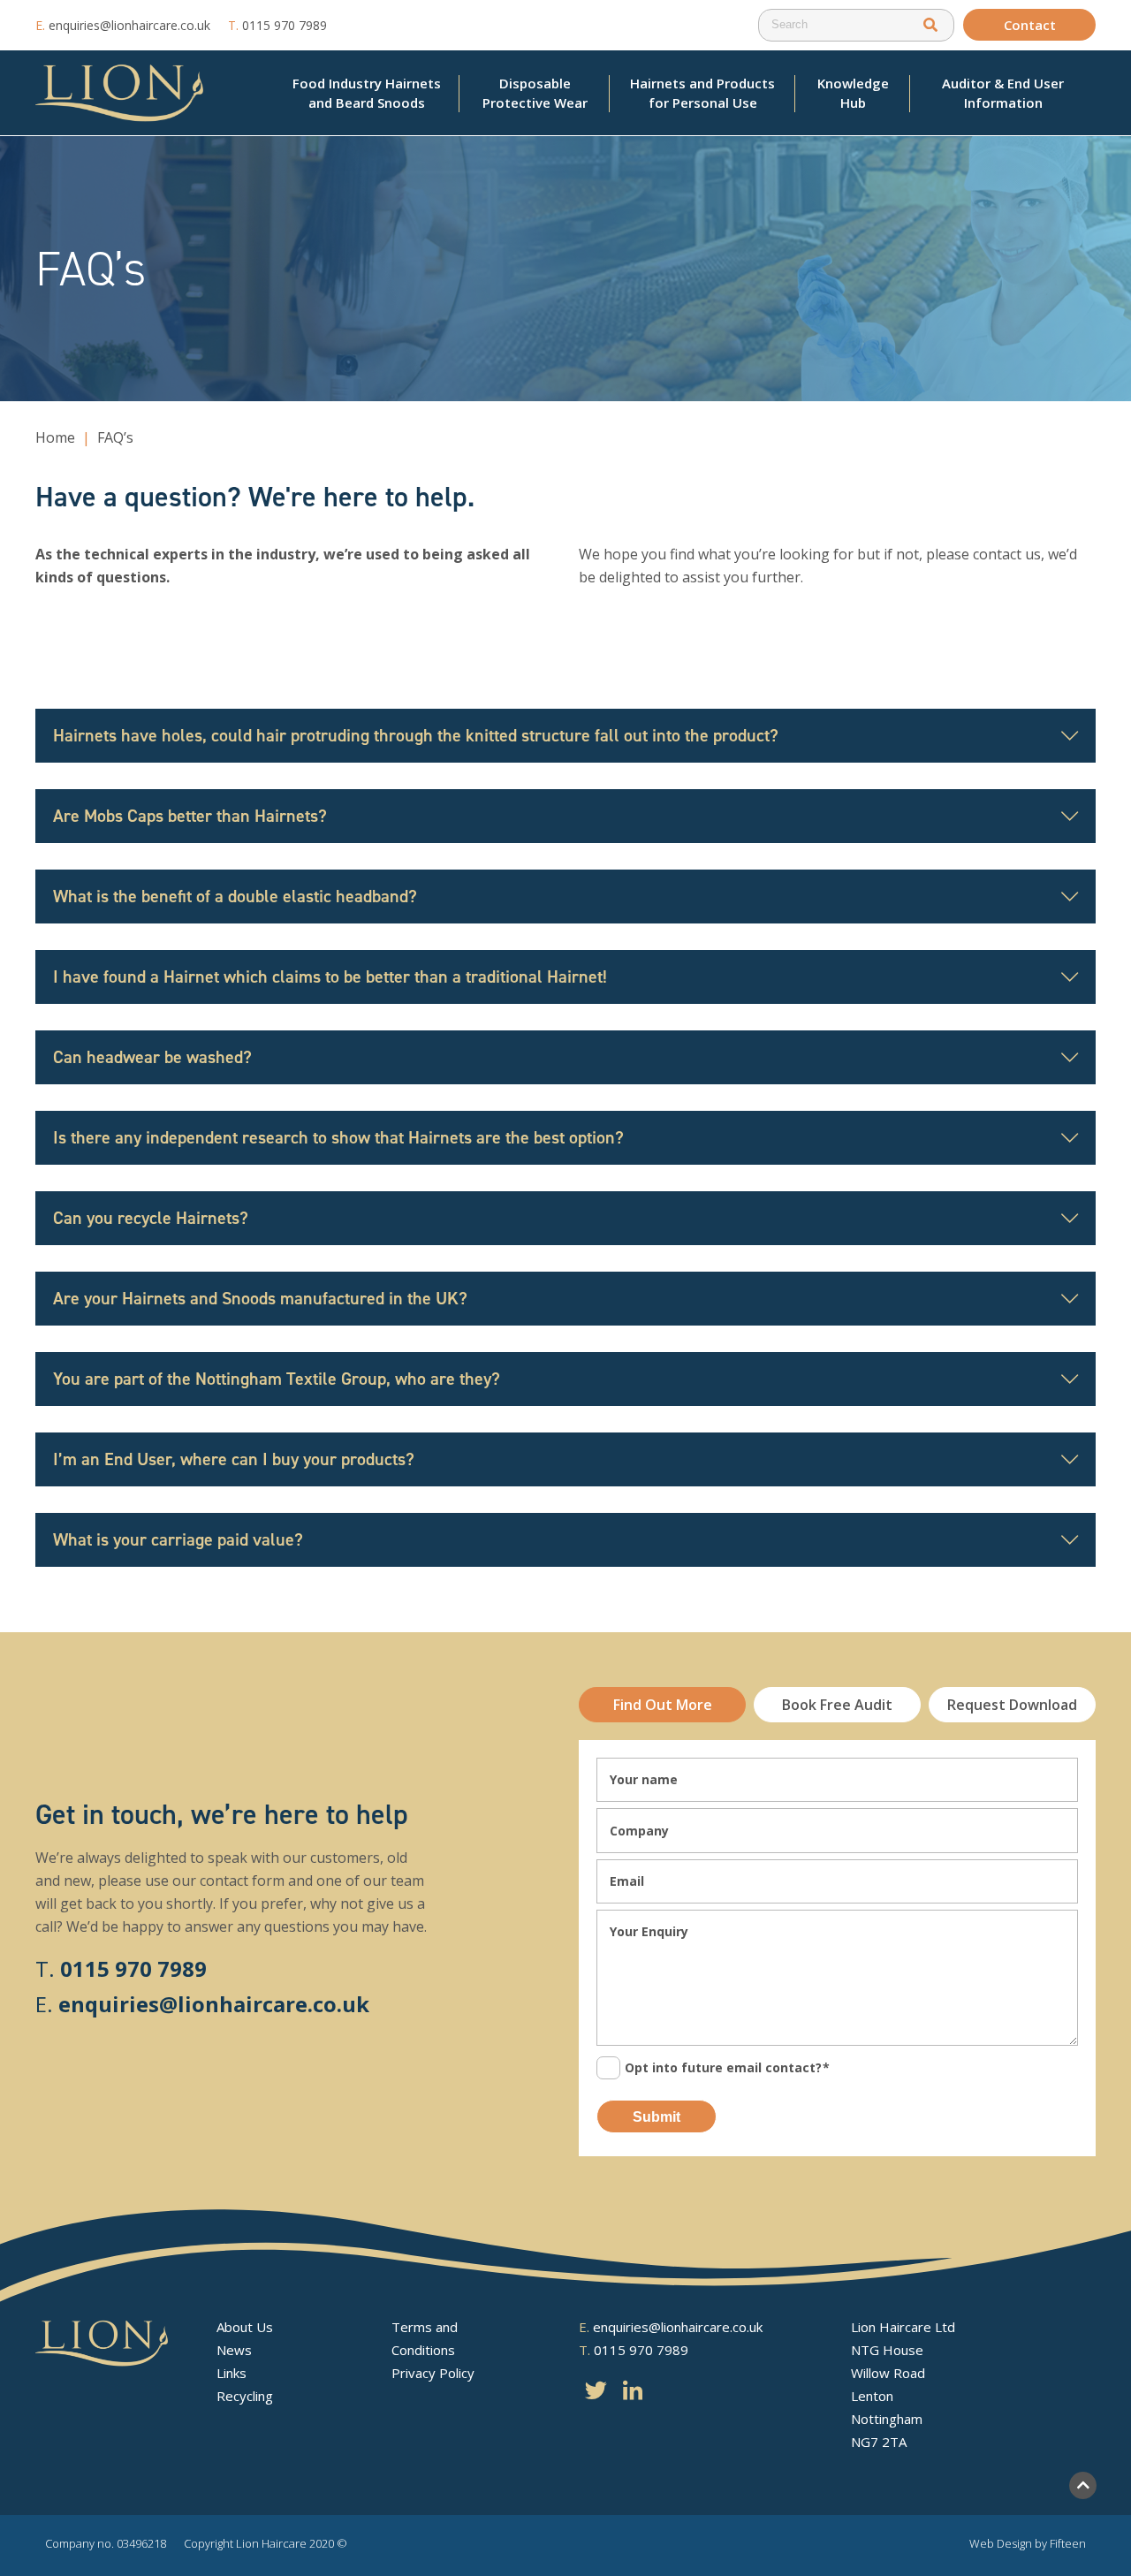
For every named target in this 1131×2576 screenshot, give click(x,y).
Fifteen (1068, 2543)
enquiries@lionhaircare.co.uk (123, 25)
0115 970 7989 (277, 25)
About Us (245, 2327)
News (234, 2350)
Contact (1030, 25)
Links (232, 2373)
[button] (930, 25)
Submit (657, 2117)
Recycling (245, 2396)
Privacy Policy (433, 2373)
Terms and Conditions (425, 2338)
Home (55, 437)
